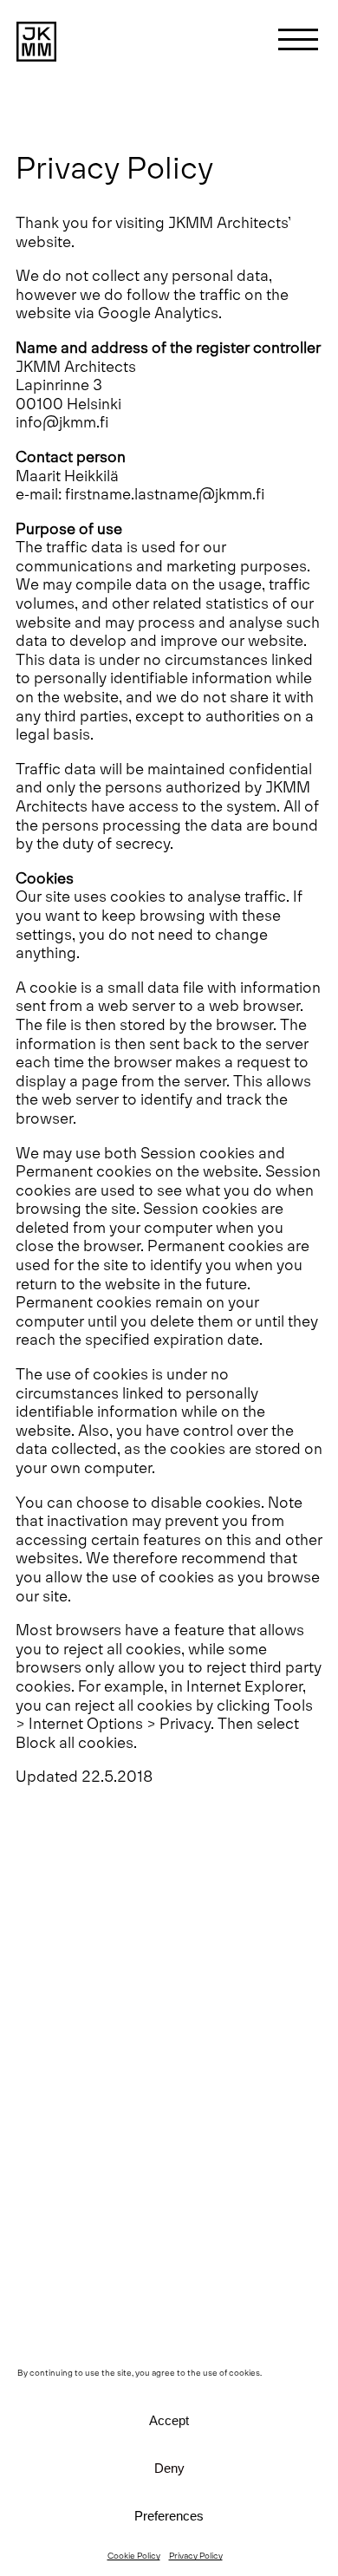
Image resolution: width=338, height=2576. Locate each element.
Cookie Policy (134, 2555)
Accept (169, 2420)
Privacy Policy (196, 2555)
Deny (169, 2468)
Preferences (169, 2516)
